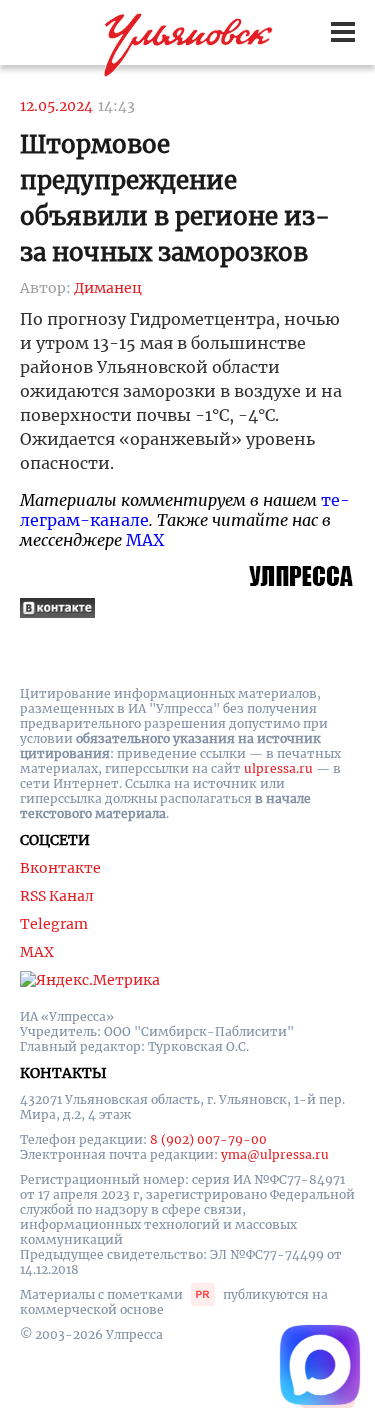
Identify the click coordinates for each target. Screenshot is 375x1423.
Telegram (54, 924)
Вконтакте (60, 868)
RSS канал (57, 896)
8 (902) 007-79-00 (208, 1139)
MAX (145, 540)
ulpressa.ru (278, 768)
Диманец (108, 288)
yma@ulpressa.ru (275, 1154)
